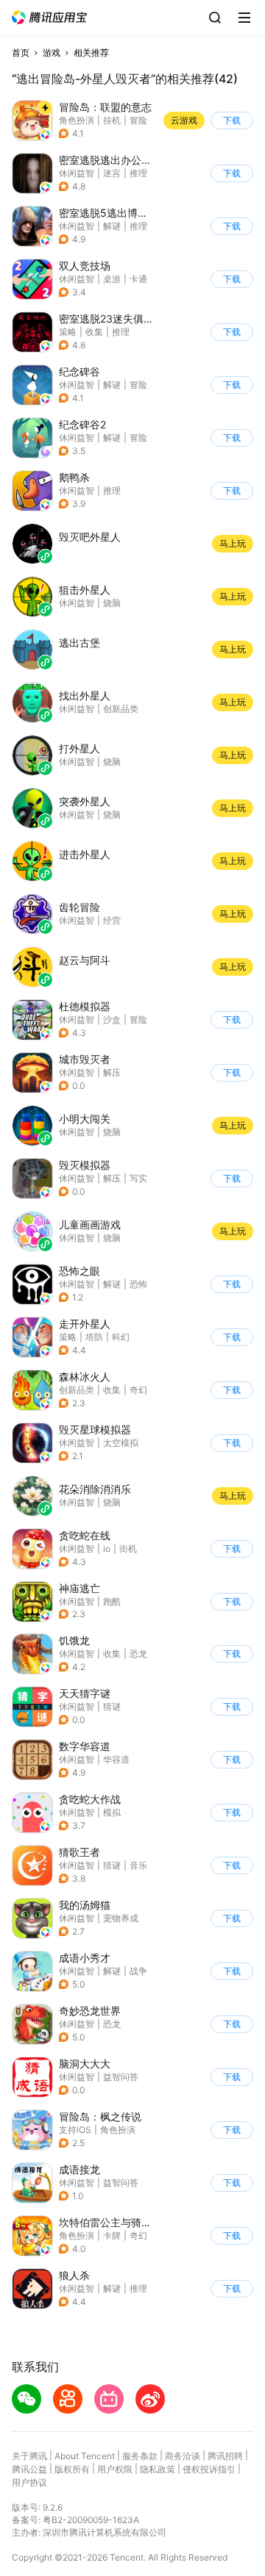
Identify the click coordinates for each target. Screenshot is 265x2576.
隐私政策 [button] (158, 2469)
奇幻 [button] (138, 1390)
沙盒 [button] (112, 1019)
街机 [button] (128, 1548)
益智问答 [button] (121, 2077)
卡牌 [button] (112, 2235)
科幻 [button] (121, 1337)
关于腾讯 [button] (29, 2456)
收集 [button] (94, 332)
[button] (49, 17)
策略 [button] (68, 332)
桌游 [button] (112, 279)
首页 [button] (21, 53)
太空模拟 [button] (121, 1443)
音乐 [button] (138, 1865)
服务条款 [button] (140, 2456)
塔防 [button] (94, 1337)
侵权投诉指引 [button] (209, 2469)
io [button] (107, 1548)
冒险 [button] (138, 120)
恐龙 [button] (138, 1654)
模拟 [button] (112, 1812)
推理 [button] (138, 173)
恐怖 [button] (138, 1284)
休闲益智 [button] (77, 173)
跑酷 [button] (112, 1601)
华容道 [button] (116, 1759)
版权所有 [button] (72, 2469)
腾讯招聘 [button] (225, 2456)
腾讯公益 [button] (29, 2469)
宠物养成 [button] (121, 1918)
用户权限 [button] (115, 2469)
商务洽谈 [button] (183, 2456)
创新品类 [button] (77, 1390)
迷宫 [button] (112, 173)
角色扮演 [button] (77, 120)
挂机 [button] (112, 120)
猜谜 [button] (112, 1706)
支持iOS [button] (75, 2130)
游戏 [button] (52, 53)
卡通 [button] (138, 279)
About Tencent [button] (85, 2456)
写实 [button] (138, 1178)
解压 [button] (112, 1072)
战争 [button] (138, 1971)
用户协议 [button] (29, 2482)
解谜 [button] (112, 226)
